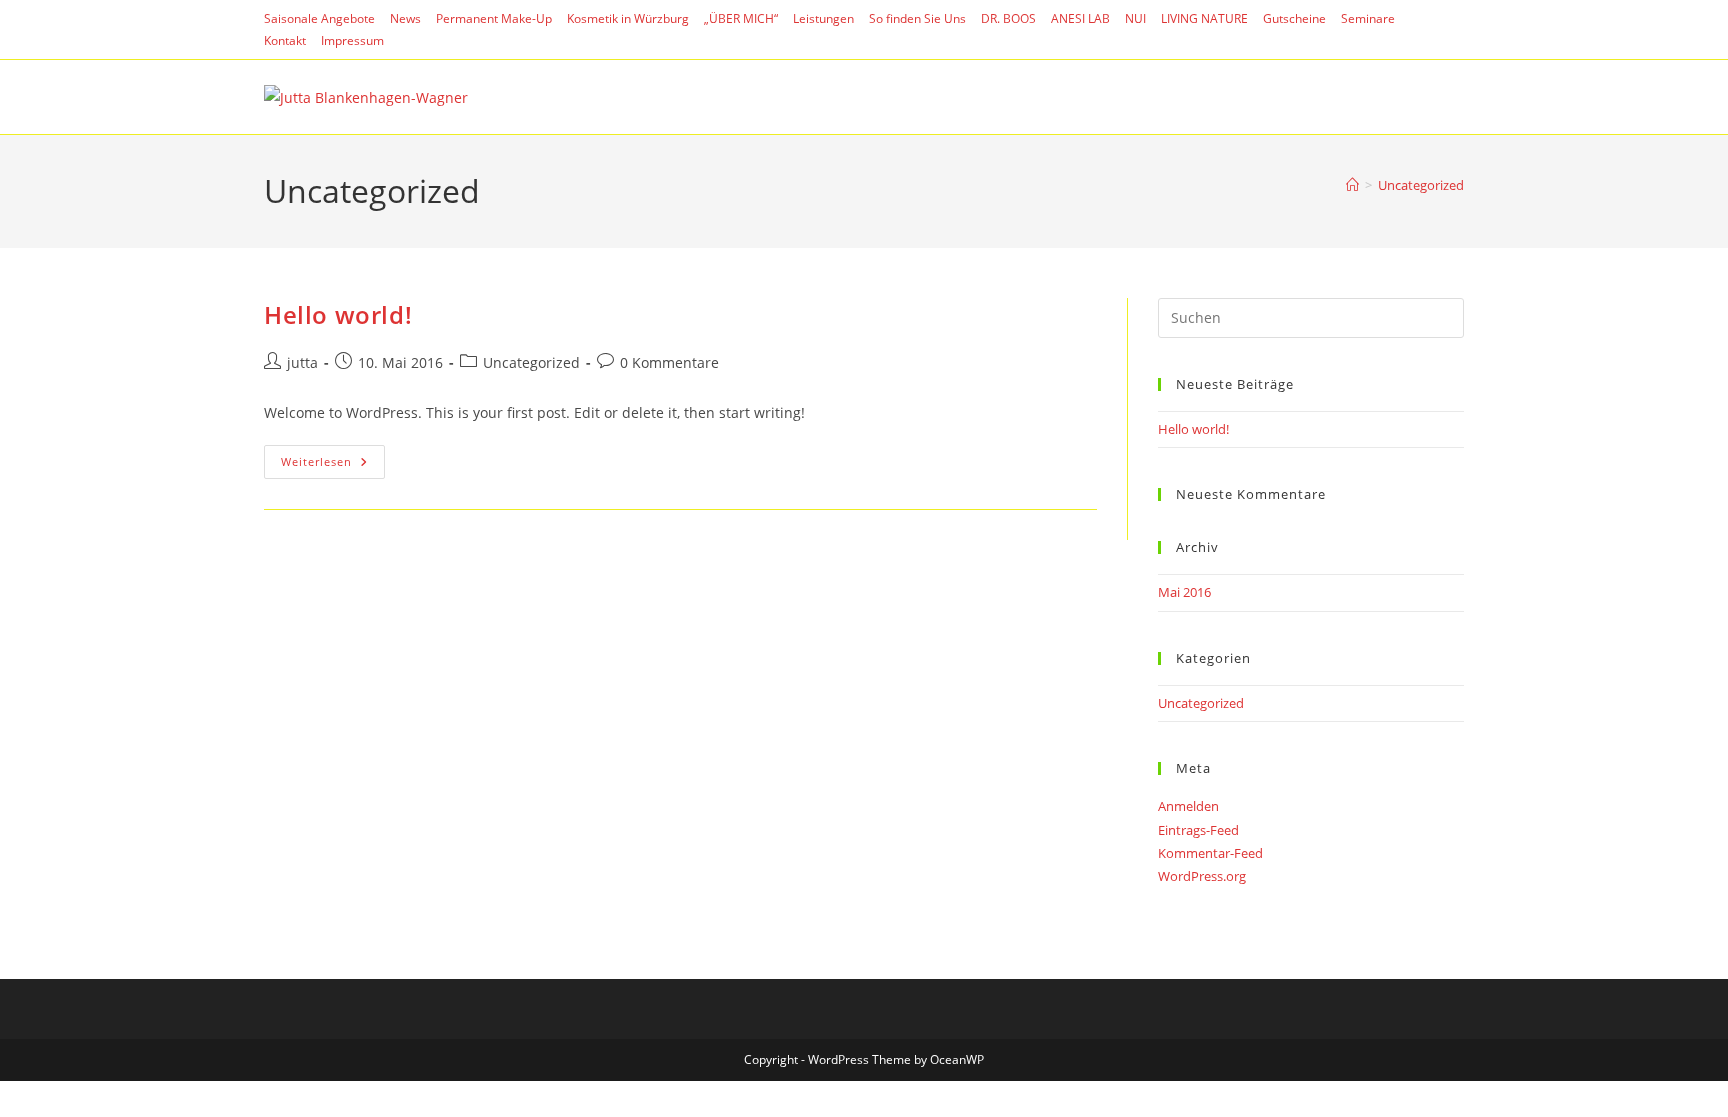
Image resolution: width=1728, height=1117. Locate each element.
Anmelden (1188, 806)
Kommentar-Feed (1210, 853)
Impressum (352, 40)
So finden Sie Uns (917, 18)
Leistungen (823, 18)
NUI (1135, 18)
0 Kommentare (669, 362)
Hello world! (338, 314)
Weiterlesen (333, 465)
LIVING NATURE (1204, 18)
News (405, 18)
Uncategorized (1421, 185)
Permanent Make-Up (494, 18)
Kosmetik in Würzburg (628, 18)
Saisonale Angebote (319, 18)
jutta (302, 362)
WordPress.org (1202, 876)
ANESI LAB (1080, 18)
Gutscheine (1294, 18)
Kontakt (285, 40)
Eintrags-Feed (1198, 830)
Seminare (1368, 18)
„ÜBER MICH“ (741, 18)
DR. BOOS (1008, 18)
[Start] (1352, 185)
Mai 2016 (1184, 592)
